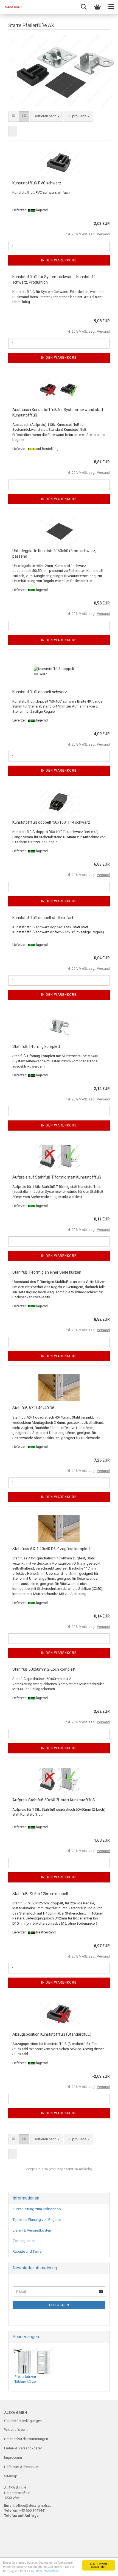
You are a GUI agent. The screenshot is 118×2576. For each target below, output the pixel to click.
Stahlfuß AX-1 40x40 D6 (33, 1408)
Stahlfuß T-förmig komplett (36, 1046)
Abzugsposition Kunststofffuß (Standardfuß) (52, 2034)
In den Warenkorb (59, 260)
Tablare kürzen (26, 2382)
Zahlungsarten (24, 2241)
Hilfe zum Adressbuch (22, 2467)
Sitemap (11, 2476)
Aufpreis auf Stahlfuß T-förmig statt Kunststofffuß (57, 1177)
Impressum (13, 2457)
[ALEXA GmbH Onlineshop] (11, 7)
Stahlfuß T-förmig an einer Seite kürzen (47, 1272)
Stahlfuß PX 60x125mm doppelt (40, 1894)
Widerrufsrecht (16, 2430)
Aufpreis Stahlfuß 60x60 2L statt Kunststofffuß (54, 1800)
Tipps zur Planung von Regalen (37, 2220)
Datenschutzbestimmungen (26, 2439)
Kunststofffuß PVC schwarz (37, 183)
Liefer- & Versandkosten (32, 2230)
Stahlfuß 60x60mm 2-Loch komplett (44, 1669)
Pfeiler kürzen (25, 2377)
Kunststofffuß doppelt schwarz (40, 692)
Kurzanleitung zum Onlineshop (37, 2209)
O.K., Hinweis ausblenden (99, 2565)
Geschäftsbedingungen (23, 2421)
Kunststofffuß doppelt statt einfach (43, 918)
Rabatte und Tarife (27, 2251)
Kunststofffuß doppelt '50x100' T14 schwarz (51, 822)
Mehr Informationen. (48, 2571)
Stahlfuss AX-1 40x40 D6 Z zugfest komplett (51, 1549)
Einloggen (59, 2305)
